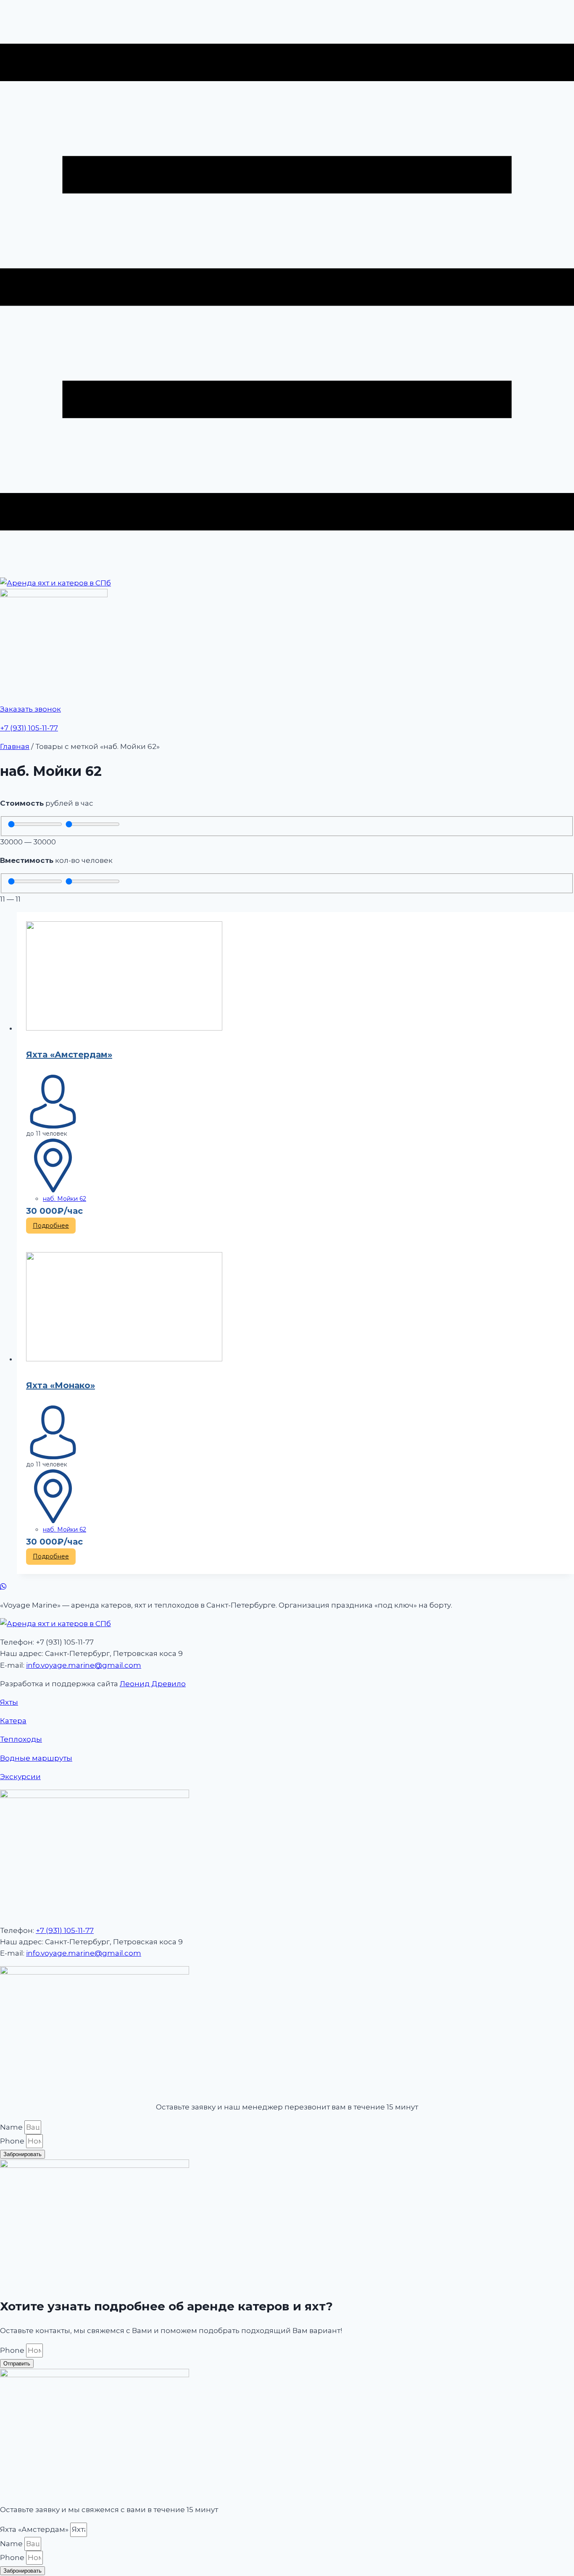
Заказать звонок (30, 709)
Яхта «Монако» (61, 1385)
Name (12, 2127)
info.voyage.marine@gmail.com (84, 1665)
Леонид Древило (153, 1684)
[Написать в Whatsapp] (287, 1587)
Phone (13, 2141)
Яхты (9, 1702)
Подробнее (51, 1226)
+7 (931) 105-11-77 (29, 728)
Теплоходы (21, 1739)
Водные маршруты (36, 1758)
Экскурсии (20, 1777)
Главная (15, 746)
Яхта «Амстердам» (69, 1055)
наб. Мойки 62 (65, 1199)
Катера (13, 1721)
